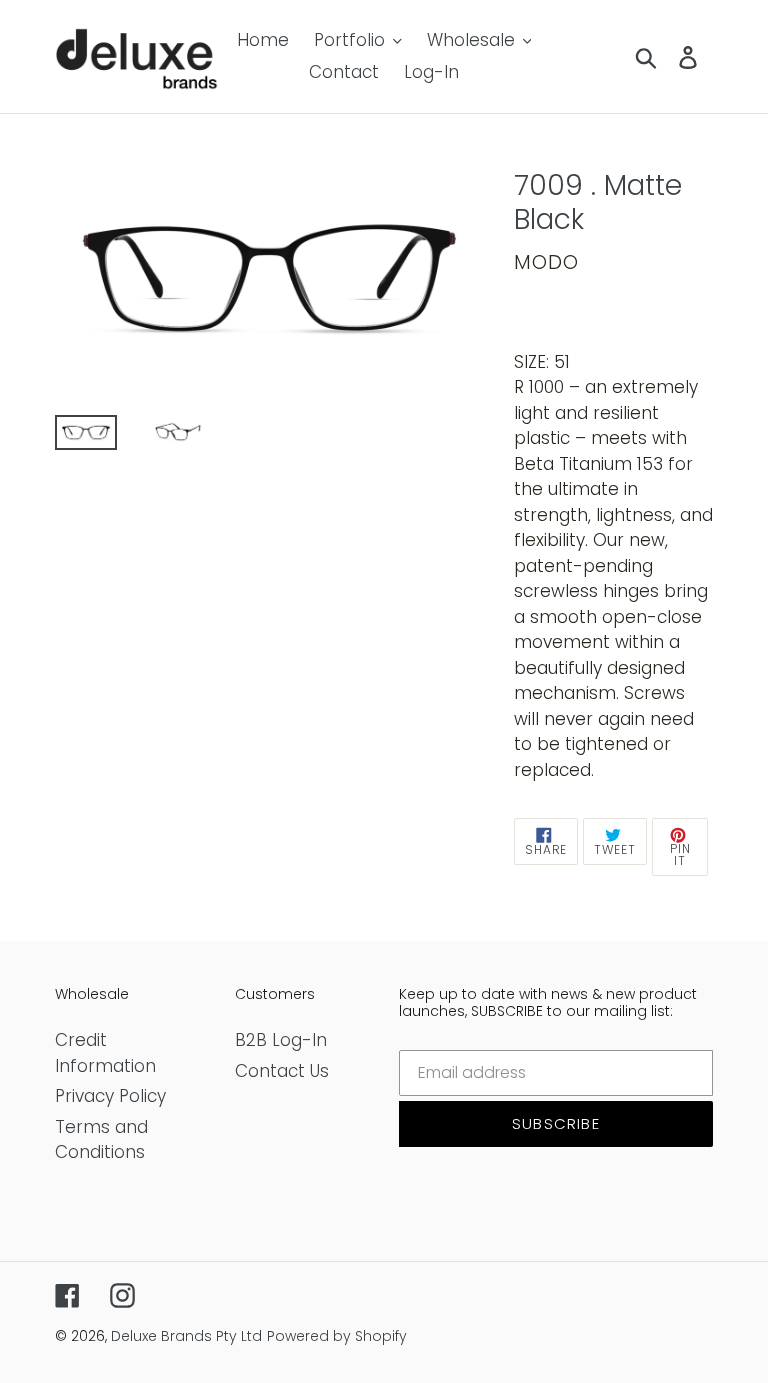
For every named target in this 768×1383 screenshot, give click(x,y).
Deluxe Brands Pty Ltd (186, 1336)
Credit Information (105, 1053)
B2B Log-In (281, 1040)
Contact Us (282, 1071)
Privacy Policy (110, 1096)
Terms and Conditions (101, 1140)
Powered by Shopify (337, 1336)
